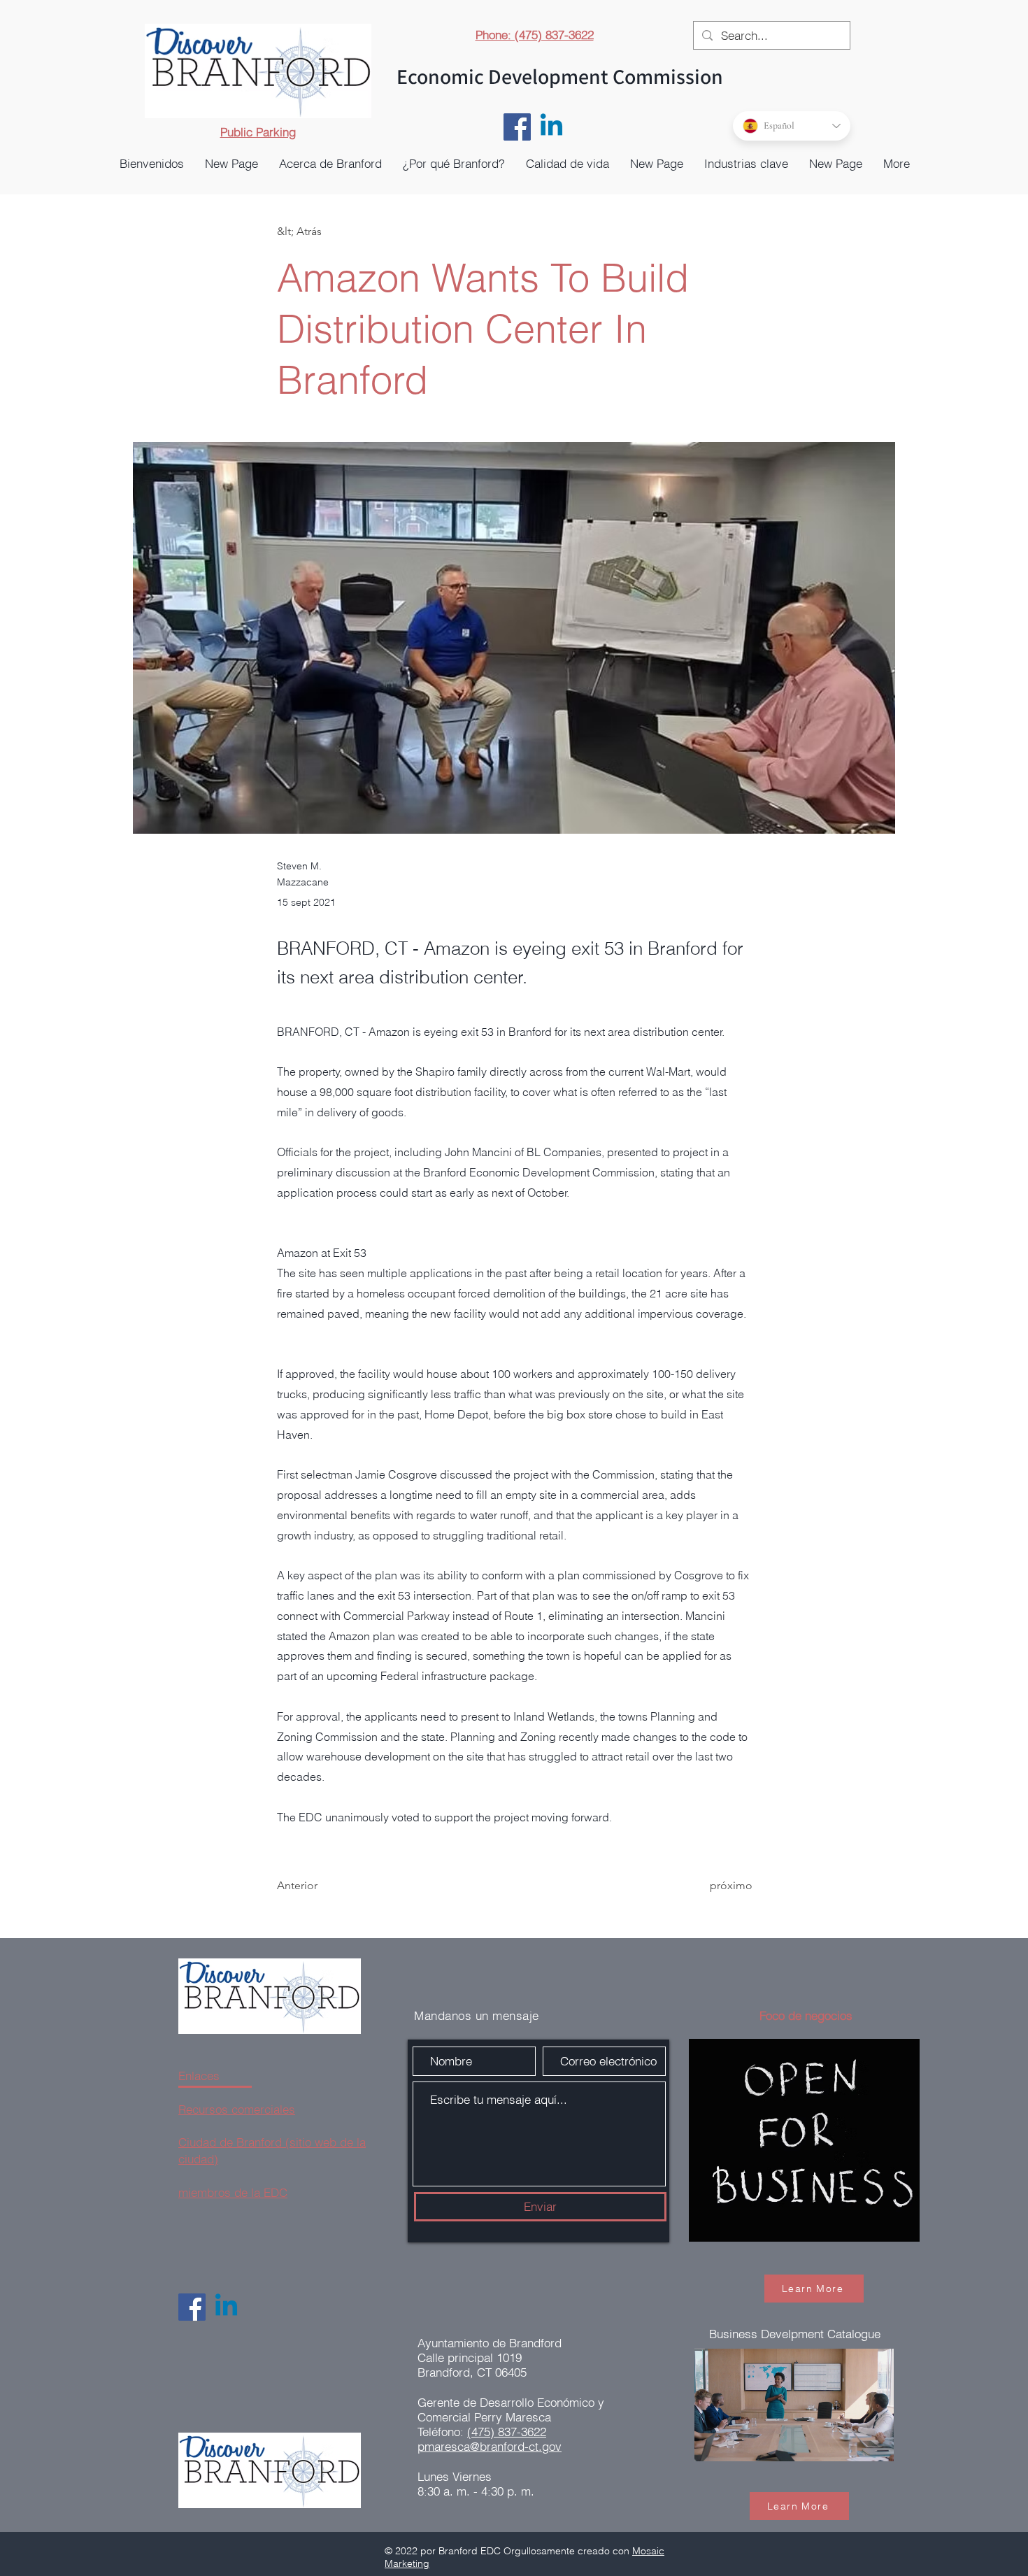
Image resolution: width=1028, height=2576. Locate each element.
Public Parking (258, 132)
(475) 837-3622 (507, 2432)
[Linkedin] (551, 127)
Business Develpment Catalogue (795, 2334)
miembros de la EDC (233, 2192)
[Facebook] (517, 127)
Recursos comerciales (237, 2109)
